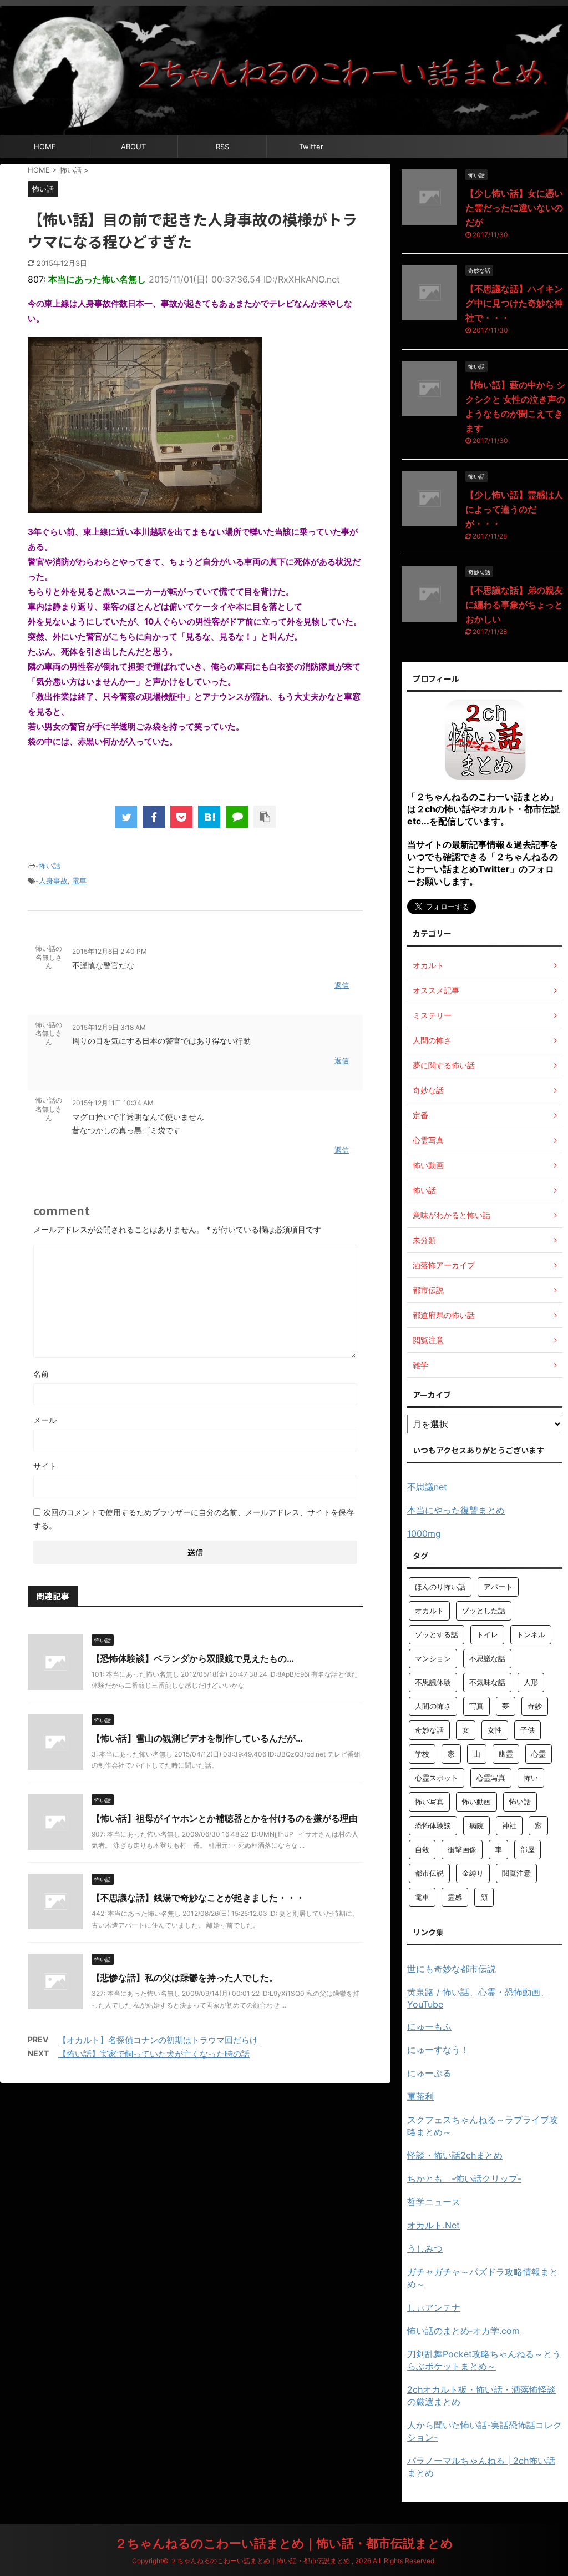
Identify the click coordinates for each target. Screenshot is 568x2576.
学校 (422, 1754)
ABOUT (133, 147)
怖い (531, 1778)
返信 (342, 985)
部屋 (528, 1849)
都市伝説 (429, 1873)
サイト (45, 1466)
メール (45, 1420)
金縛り (473, 1873)
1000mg (424, 1533)
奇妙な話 (429, 1730)
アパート (498, 1587)
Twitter (311, 147)
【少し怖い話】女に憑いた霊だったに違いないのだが (514, 208)
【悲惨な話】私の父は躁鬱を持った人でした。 (185, 1978)
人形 (531, 1682)
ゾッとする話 (437, 1634)
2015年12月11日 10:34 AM (113, 1103)
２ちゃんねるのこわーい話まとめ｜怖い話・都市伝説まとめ (284, 2543)
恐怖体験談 (433, 1825)
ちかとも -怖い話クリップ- (464, 2178)
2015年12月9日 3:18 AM (109, 1027)
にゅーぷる (429, 2073)
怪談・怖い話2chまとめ (455, 2155)
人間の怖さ (433, 1706)
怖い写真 (429, 1802)
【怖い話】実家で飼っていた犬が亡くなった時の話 (154, 2054)
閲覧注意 (516, 1873)
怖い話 (50, 866)
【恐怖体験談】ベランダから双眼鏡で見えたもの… (193, 1658)
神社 (509, 1825)
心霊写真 (491, 1778)
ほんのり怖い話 (440, 1587)
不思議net (427, 1487)
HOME (45, 147)
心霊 (539, 1754)
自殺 (422, 1849)
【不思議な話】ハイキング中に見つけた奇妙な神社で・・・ (514, 303)
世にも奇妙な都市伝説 (452, 1969)
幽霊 (506, 1754)
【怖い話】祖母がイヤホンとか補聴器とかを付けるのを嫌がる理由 (225, 1818)
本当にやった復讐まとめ (456, 1510)
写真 (476, 1706)
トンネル (531, 1634)
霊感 (455, 1897)
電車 (79, 881)
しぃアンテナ (434, 2307)
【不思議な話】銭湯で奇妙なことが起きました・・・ (198, 1898)
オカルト (429, 1611)
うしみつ (425, 2248)
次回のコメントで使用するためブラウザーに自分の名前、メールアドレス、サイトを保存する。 (194, 1519)
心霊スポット (437, 1778)
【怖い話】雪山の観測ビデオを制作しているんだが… (197, 1738)
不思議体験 (433, 1682)
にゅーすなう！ (438, 2050)
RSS (222, 147)
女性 (495, 1730)
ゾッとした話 (484, 1611)
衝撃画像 (462, 1849)
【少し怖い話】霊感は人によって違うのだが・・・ (514, 509)
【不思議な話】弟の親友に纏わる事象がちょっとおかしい (514, 605)
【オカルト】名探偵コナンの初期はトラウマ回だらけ (158, 2040)
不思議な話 (487, 1658)
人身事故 (53, 881)
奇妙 (535, 1706)
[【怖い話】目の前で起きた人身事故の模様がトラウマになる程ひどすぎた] (209, 817)
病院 (476, 1825)
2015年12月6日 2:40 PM (110, 951)
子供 (528, 1730)
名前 (41, 1374)
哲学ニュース (434, 2202)
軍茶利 (420, 2096)
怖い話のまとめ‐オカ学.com (463, 2331)
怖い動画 (476, 1802)
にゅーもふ (429, 2026)
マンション (433, 1658)
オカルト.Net (433, 2225)
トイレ (487, 1634)
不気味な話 (487, 1682)
